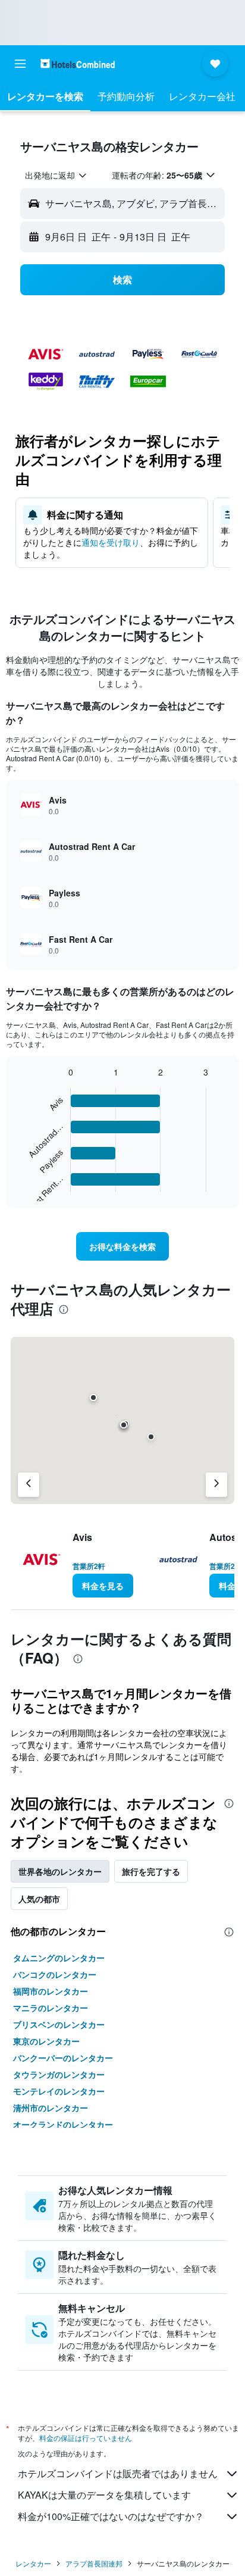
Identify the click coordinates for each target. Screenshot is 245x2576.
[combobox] (56, 175)
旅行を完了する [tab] (151, 1871)
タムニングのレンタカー (59, 1958)
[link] (123, 1246)
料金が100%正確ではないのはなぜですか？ (111, 2516)
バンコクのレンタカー (55, 1974)
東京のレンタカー (46, 2041)
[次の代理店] (216, 1485)
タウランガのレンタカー (59, 2074)
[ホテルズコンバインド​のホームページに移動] (78, 63)
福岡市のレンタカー (51, 1991)
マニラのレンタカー (51, 2008)
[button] (20, 64)
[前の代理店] (29, 1485)
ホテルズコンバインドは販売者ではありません (118, 2473)
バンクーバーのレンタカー (63, 2058)
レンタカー (33, 2563)
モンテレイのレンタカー (59, 2091)
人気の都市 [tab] (39, 1899)
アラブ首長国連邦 (94, 2563)
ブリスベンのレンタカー (59, 2024)
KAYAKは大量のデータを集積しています (104, 2495)
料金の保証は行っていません (86, 2438)
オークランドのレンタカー (63, 2124)
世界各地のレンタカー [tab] (60, 1871)
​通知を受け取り (111, 542)
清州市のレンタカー (51, 2108)
